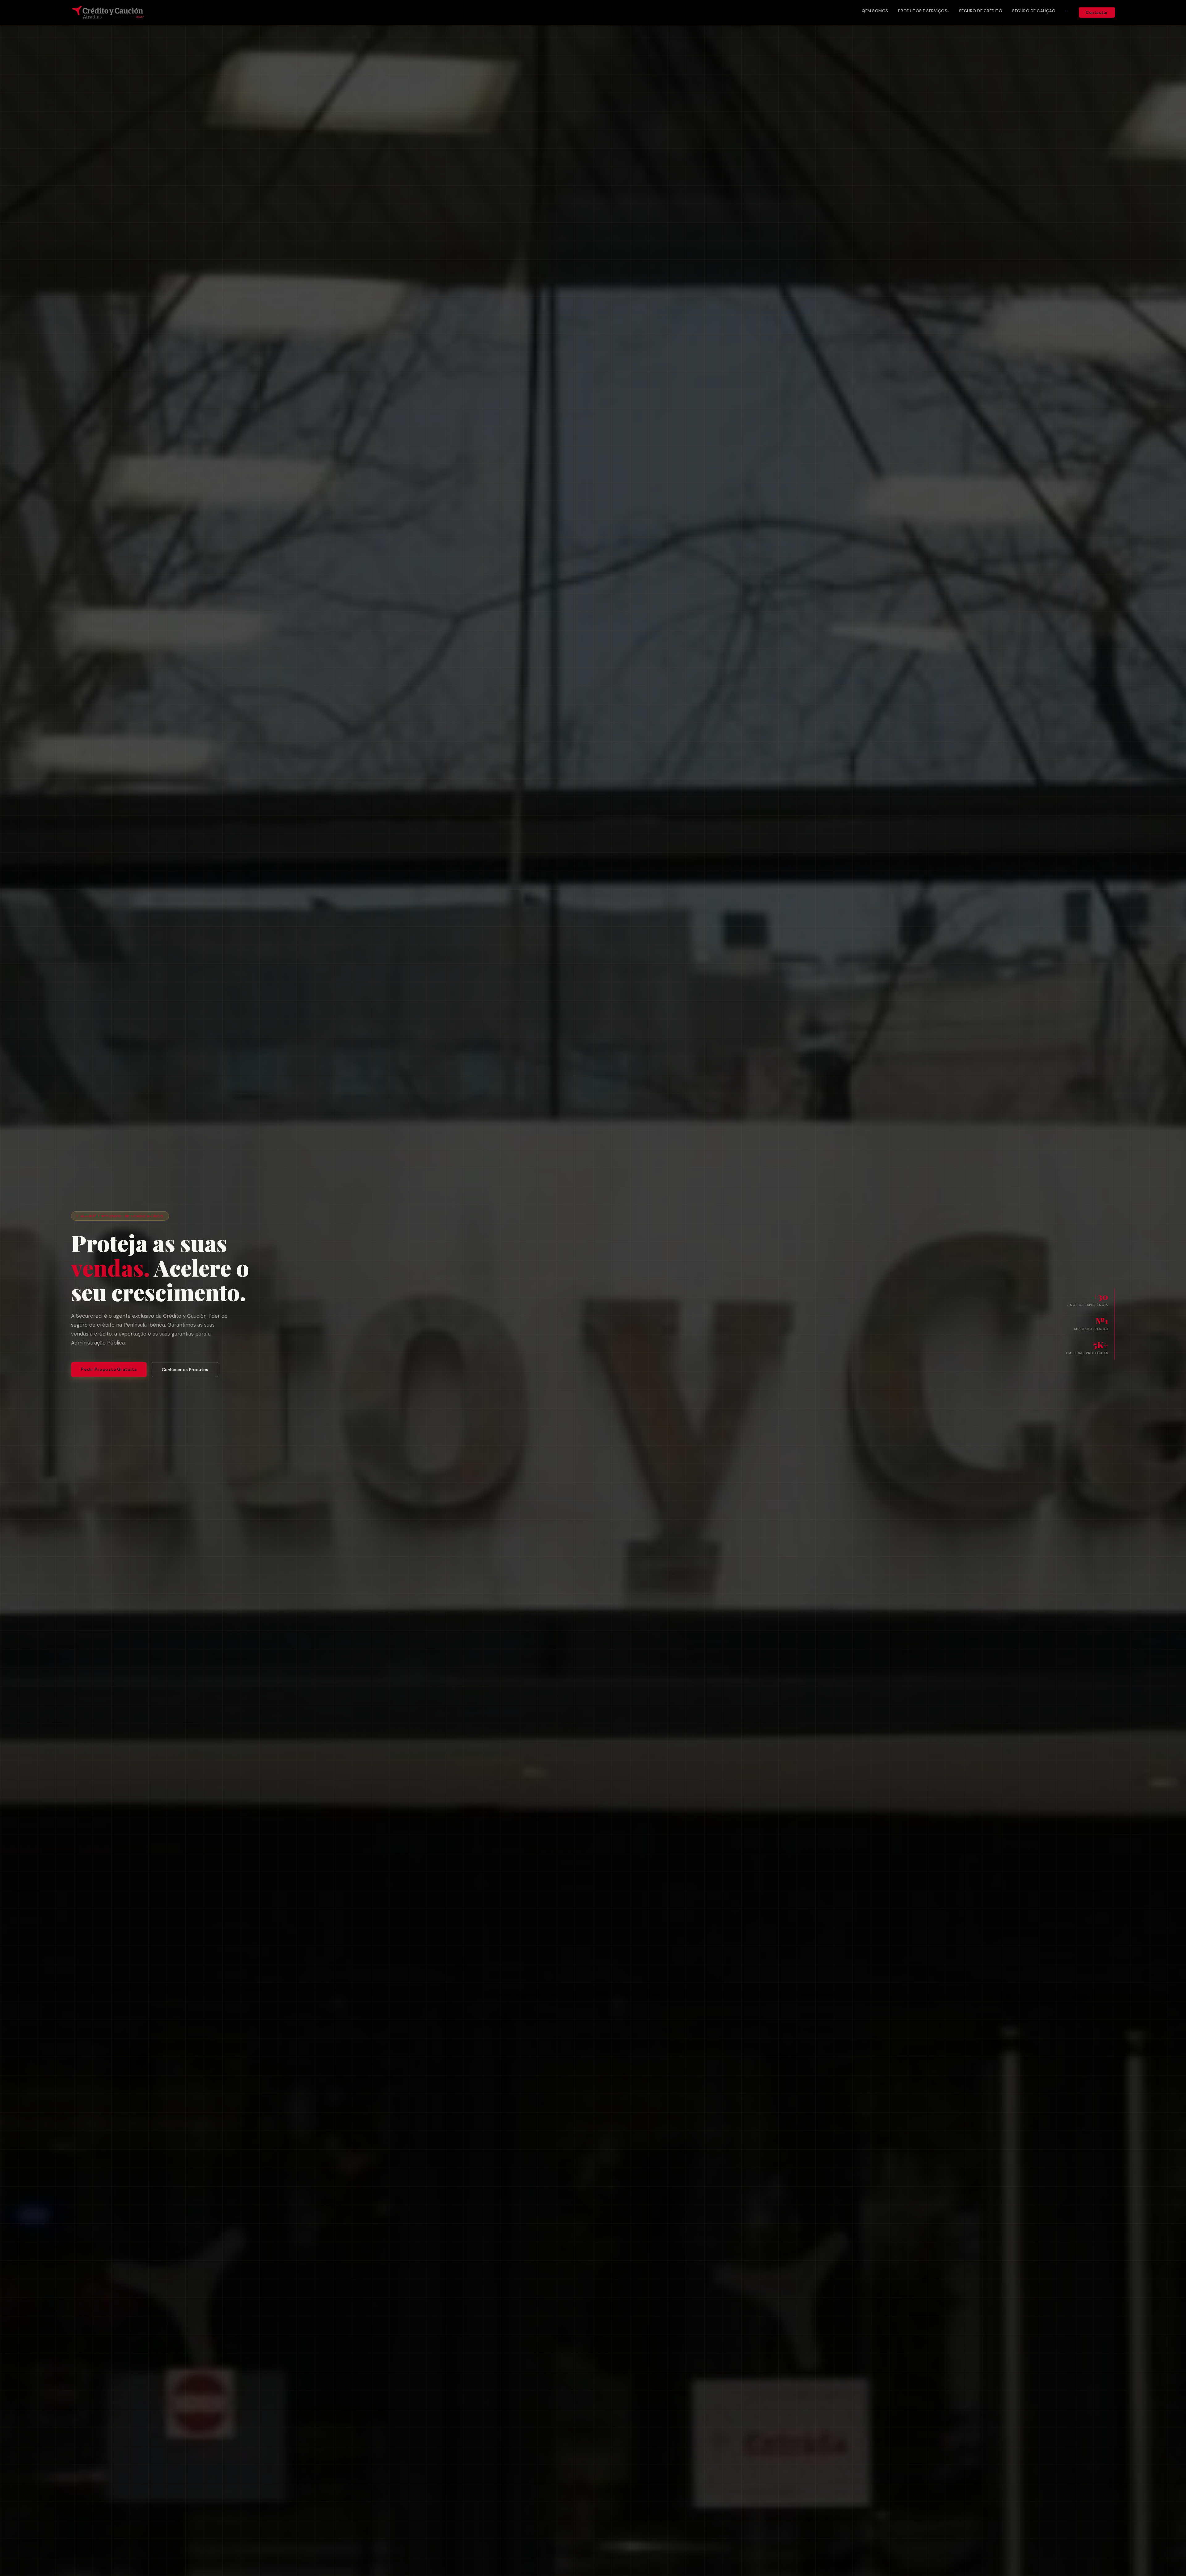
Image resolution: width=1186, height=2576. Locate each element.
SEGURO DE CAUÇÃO (1034, 11)
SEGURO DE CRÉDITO (981, 11)
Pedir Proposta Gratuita (109, 1369)
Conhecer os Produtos (185, 1370)
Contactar (1097, 13)
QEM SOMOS (875, 11)
